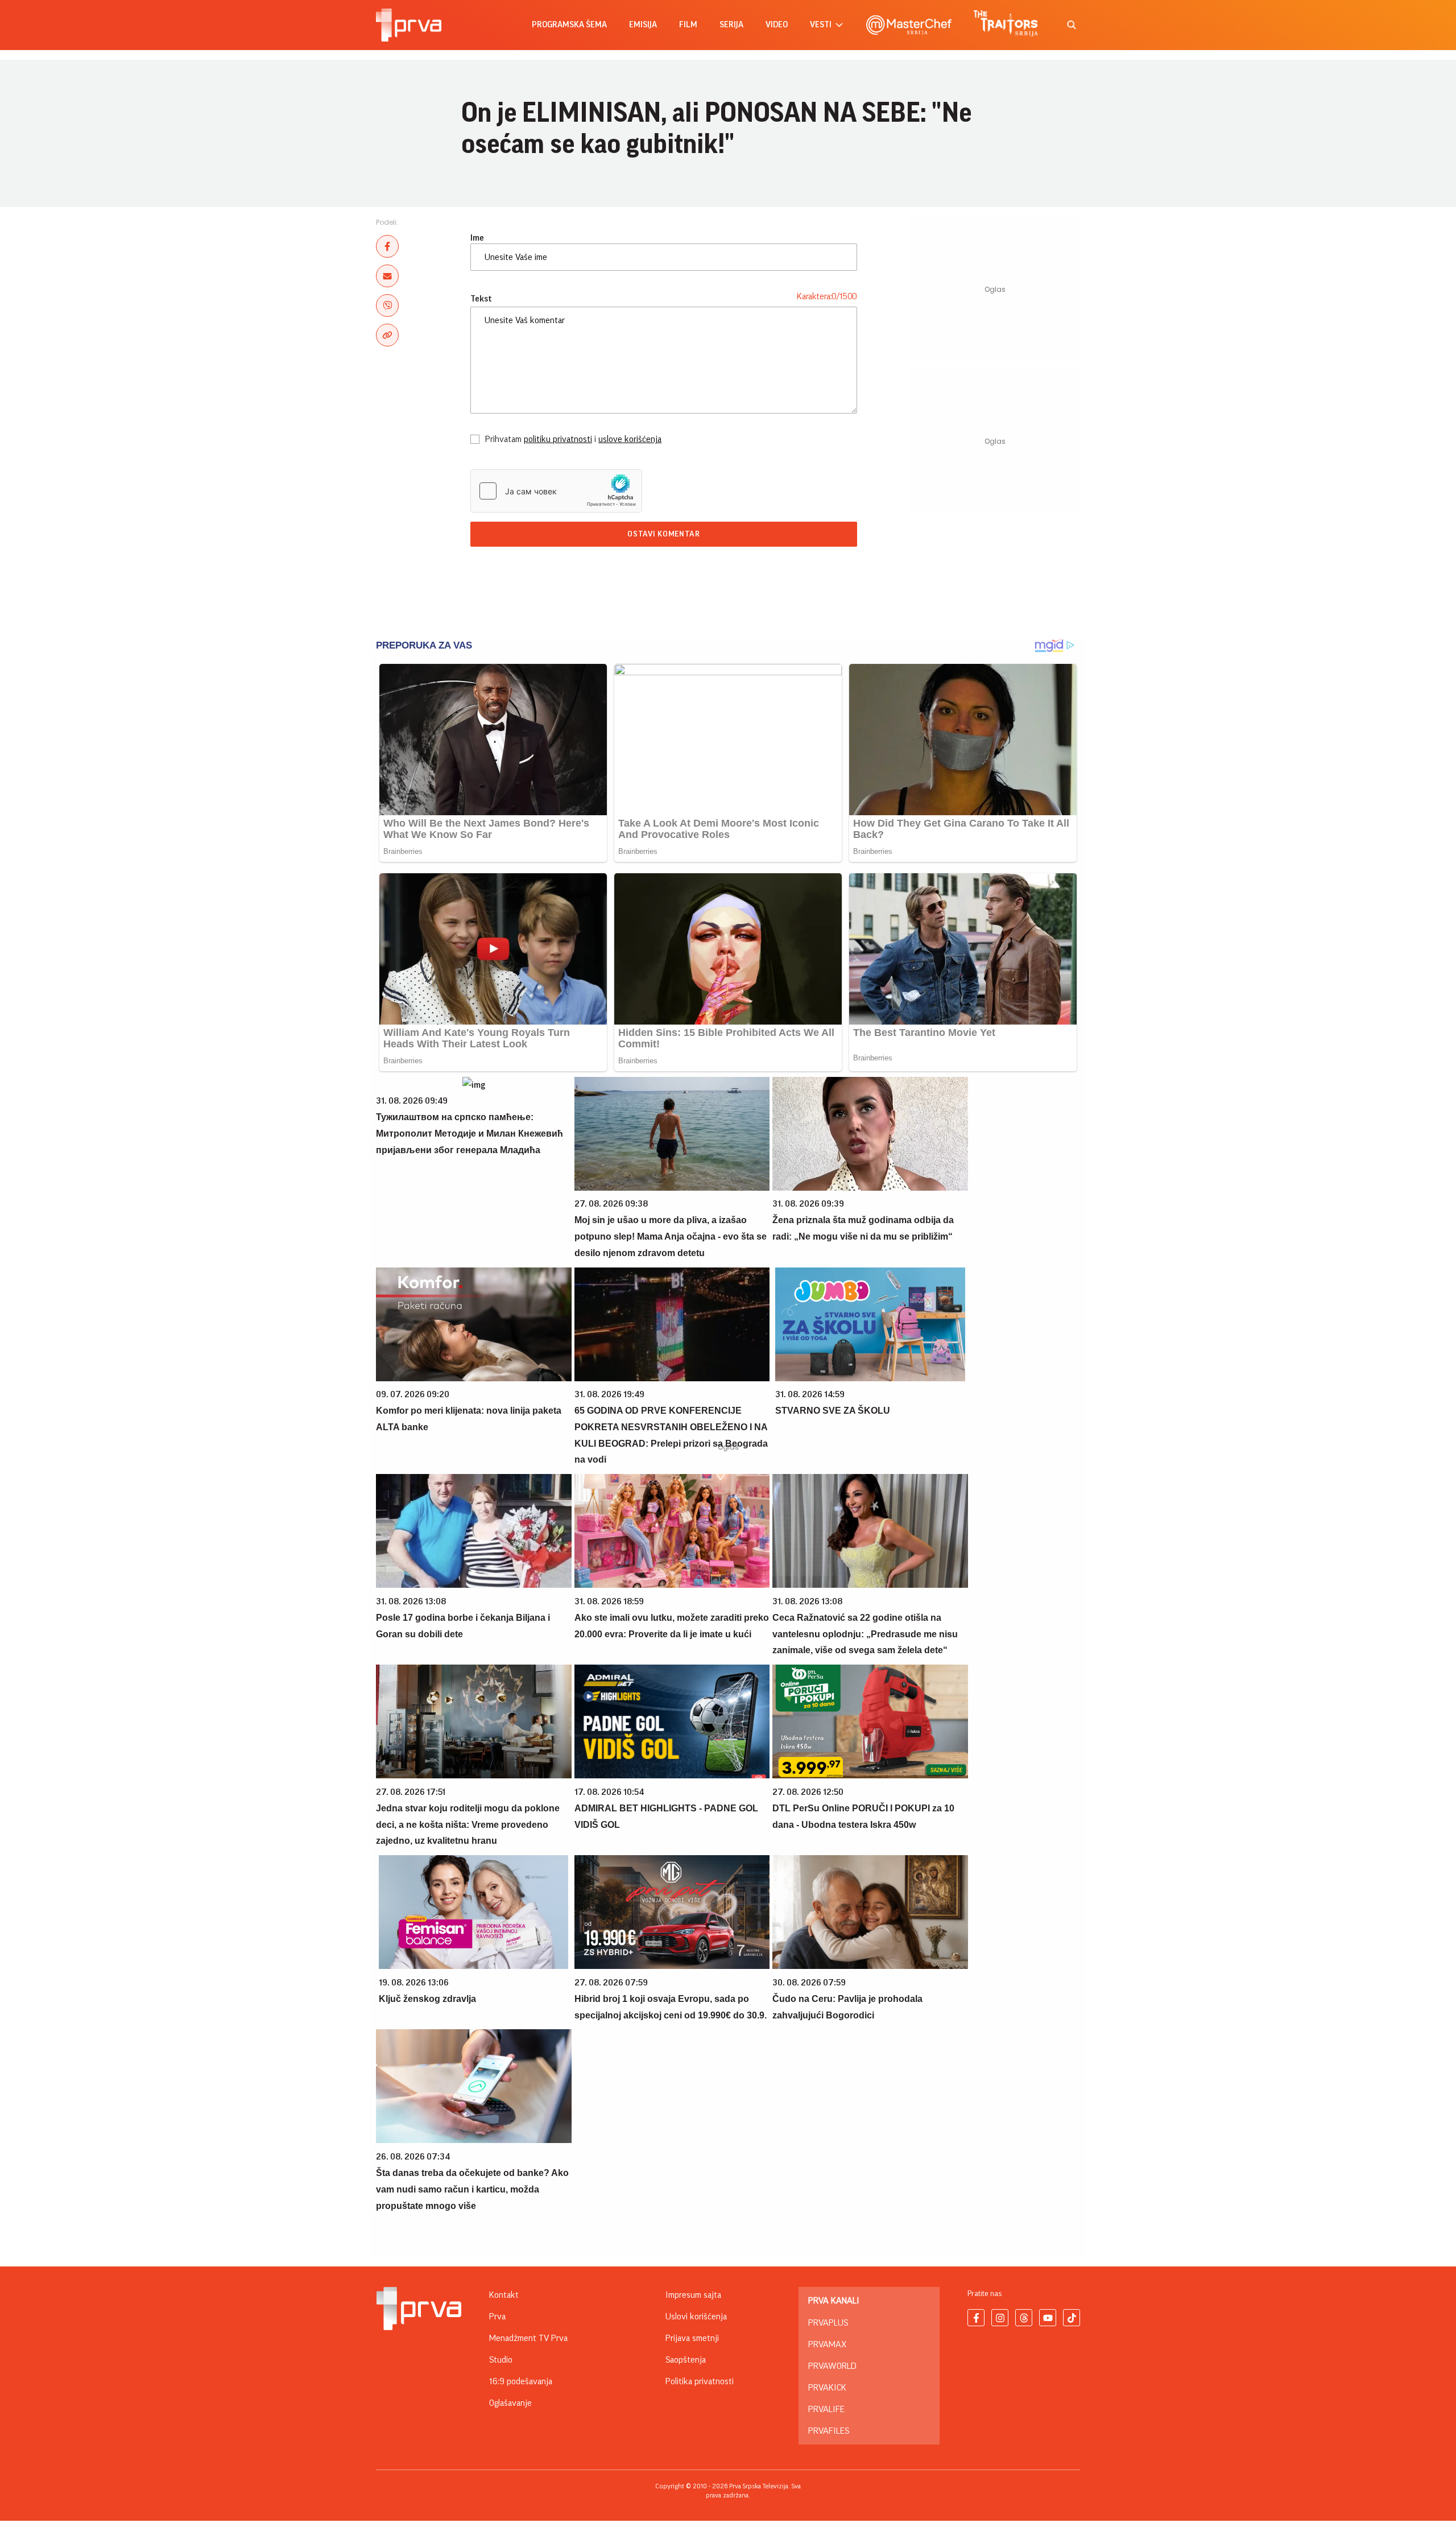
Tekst (481, 299)
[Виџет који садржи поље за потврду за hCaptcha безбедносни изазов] (556, 491)
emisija (643, 25)
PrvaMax (827, 2344)
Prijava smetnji (692, 2338)
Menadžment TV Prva (528, 2338)
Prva (497, 2317)
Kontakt (504, 2295)
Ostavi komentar (664, 534)
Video (777, 25)
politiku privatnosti (558, 439)
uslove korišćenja (630, 439)
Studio (501, 2360)
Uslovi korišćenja (696, 2317)
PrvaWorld (832, 2366)
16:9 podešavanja (521, 2381)
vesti (821, 25)
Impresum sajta (693, 2295)
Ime (477, 238)
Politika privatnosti (700, 2381)
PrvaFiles (829, 2431)
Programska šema (569, 25)
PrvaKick (827, 2388)
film (688, 25)
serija (731, 25)
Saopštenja (686, 2360)
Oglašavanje (510, 2403)
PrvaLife (826, 2409)
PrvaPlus (828, 2323)
